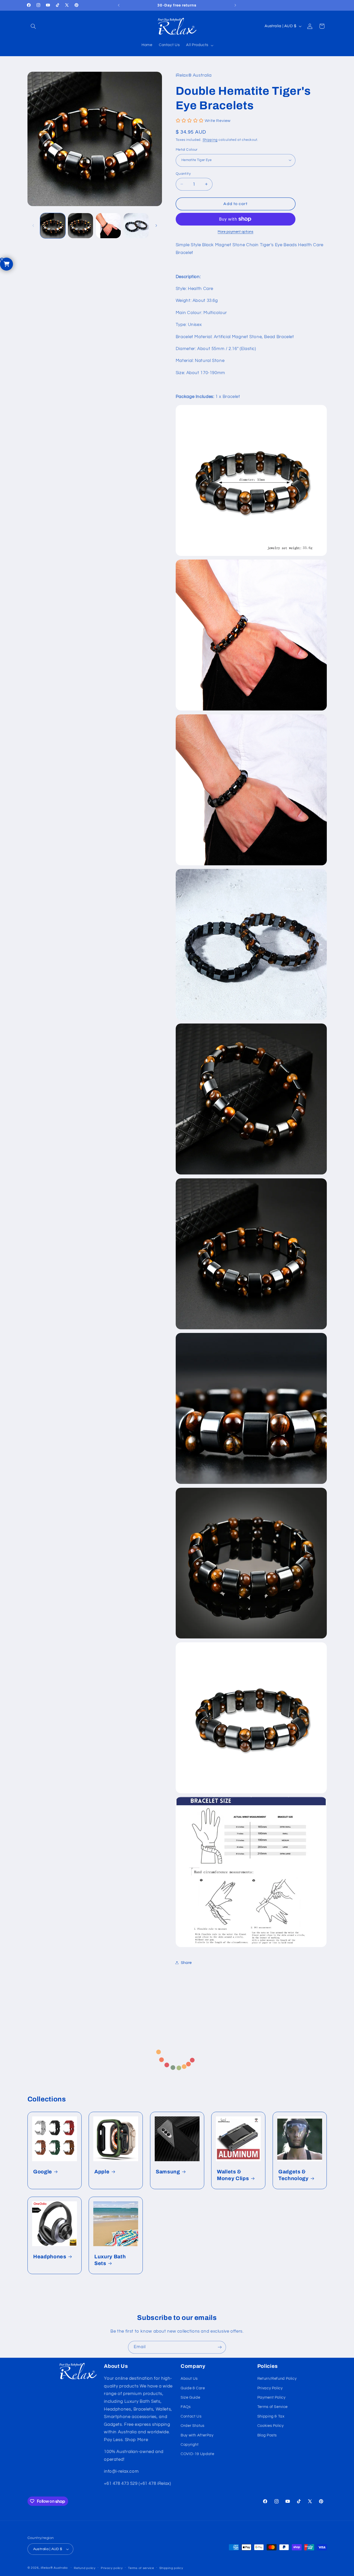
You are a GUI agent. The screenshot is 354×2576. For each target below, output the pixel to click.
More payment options (236, 232)
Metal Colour (187, 149)
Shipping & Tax (271, 2416)
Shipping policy (171, 2568)
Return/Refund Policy (277, 2379)
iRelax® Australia (54, 2568)
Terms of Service (272, 2407)
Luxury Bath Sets (110, 2260)
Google (43, 2172)
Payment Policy (271, 2397)
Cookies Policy (271, 2426)
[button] (33, 26)
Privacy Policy (270, 2388)
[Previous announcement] (119, 5)
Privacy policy (112, 2568)
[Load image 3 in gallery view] (108, 226)
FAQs (186, 2407)
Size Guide (190, 2397)
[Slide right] (156, 226)
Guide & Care (193, 2388)
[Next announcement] (235, 5)
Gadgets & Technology (293, 2175)
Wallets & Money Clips (233, 2175)
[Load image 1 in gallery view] (53, 226)
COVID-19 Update (197, 2454)
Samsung (168, 2172)
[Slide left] (33, 226)
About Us (189, 2379)
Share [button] (186, 1962)
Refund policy (85, 2568)
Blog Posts (267, 2435)
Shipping (210, 140)
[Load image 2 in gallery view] (80, 226)
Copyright (190, 2445)
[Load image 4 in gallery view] (136, 226)
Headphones (50, 2257)
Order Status (193, 2426)
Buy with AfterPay (197, 2435)
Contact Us (191, 2416)
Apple (102, 2172)
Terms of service (141, 2568)
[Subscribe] (220, 2347)
